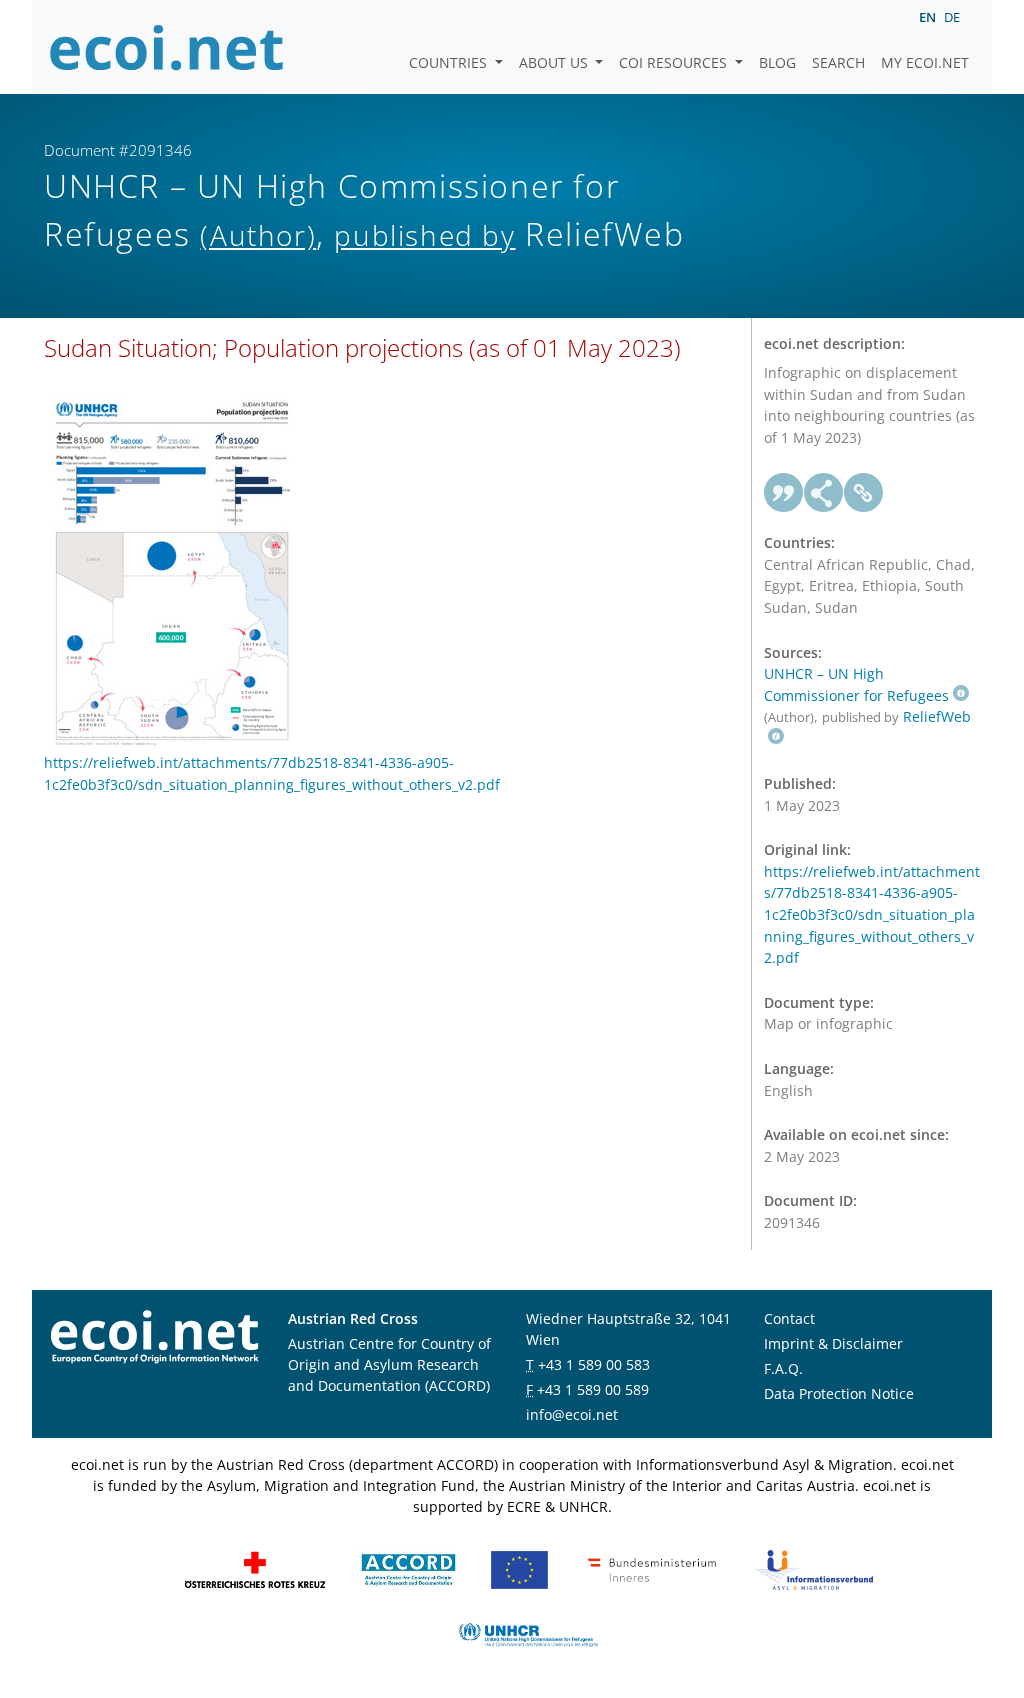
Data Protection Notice (839, 1393)
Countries (450, 62)
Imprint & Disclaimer (833, 1343)
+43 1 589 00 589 (593, 1389)
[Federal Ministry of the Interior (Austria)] (652, 1568)
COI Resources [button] (675, 62)
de (952, 17)
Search (838, 62)
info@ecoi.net (572, 1414)
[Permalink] (864, 493)
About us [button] (555, 62)
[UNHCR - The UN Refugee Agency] (528, 1633)
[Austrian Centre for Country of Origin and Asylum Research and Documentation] (408, 1568)
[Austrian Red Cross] (255, 1568)
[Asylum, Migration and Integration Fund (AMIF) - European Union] (519, 1568)
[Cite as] (784, 493)
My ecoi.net (925, 62)
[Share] (824, 493)
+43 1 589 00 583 (594, 1364)
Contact (789, 1318)
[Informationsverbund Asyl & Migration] (814, 1568)
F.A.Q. (783, 1368)
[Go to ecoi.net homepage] (167, 47)
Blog (777, 62)
